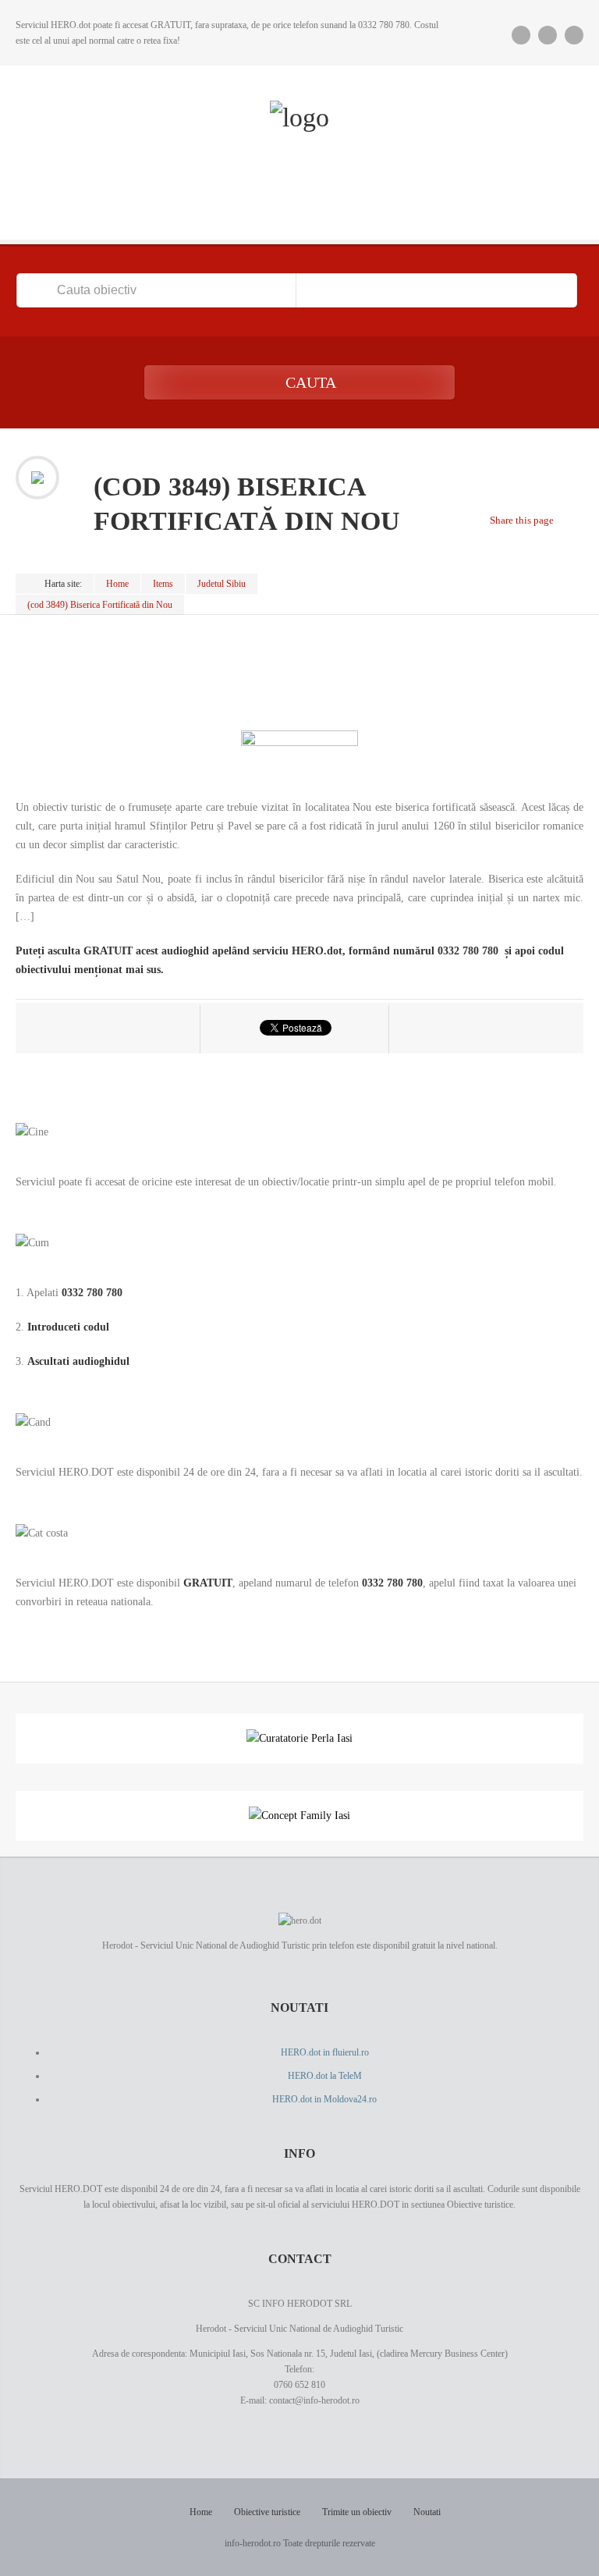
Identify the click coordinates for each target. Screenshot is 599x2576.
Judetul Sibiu (222, 584)
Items (163, 584)
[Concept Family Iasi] (299, 1816)
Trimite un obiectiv (357, 2512)
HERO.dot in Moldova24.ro (324, 2099)
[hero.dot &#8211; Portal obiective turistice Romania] (299, 118)
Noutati (427, 2512)
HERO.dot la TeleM (325, 2076)
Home (117, 584)
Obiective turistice (267, 2512)
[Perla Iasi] (299, 1738)
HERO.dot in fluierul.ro (325, 2052)
